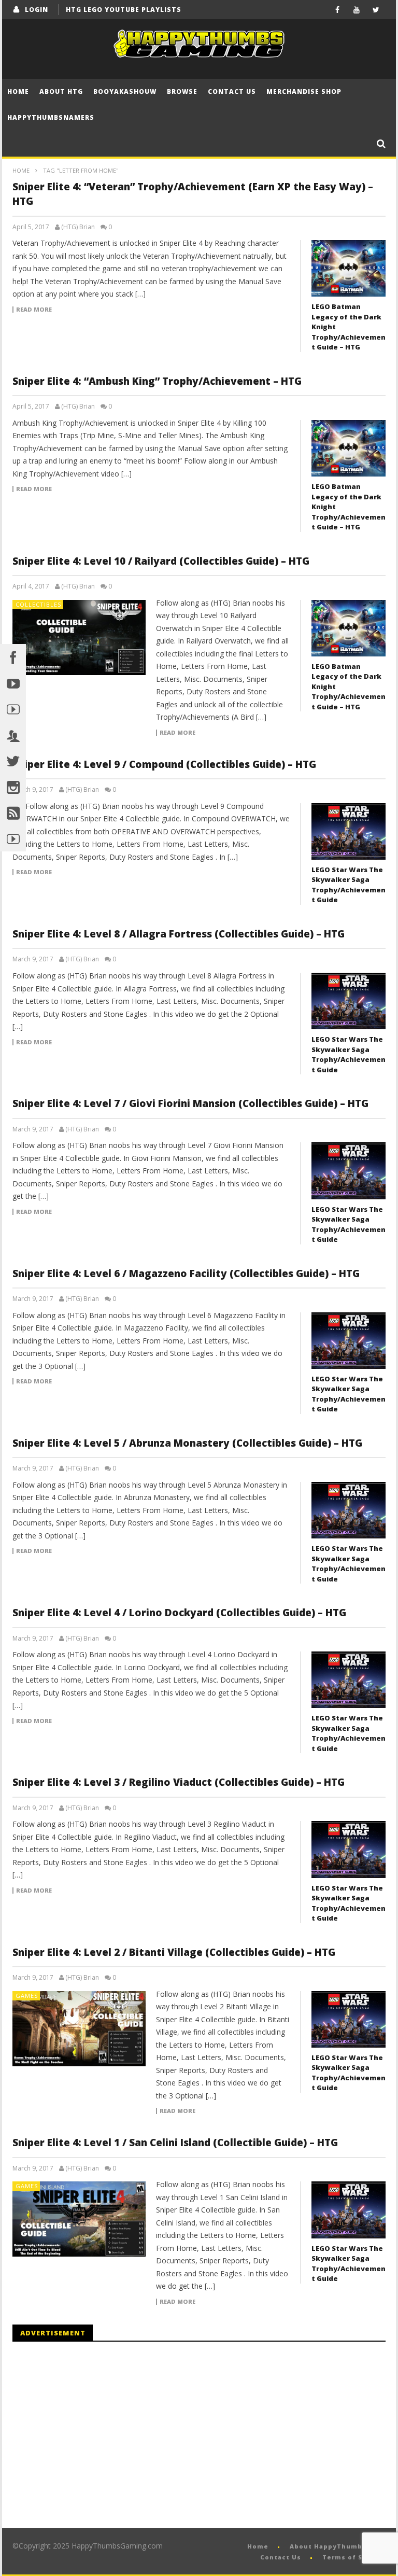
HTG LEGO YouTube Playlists (124, 10)
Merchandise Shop (304, 92)
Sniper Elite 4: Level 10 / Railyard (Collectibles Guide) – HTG (161, 561)
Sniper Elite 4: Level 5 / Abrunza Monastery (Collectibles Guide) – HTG (187, 1443)
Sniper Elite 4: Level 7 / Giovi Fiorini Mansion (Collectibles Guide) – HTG (190, 1103)
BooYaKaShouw (125, 92)
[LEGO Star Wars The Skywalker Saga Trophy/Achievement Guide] (349, 831)
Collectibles (38, 604)
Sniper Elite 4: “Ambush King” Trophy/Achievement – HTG (157, 381)
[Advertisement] (99, 2435)
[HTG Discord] (13, 735)
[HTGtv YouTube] (13, 709)
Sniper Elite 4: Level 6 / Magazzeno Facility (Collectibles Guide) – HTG (186, 1273)
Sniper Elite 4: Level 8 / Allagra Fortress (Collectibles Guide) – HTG (179, 934)
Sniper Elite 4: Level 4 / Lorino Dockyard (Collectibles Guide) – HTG (179, 1613)
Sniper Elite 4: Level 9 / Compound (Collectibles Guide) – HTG (164, 764)
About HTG (61, 92)
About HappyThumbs (328, 2546)
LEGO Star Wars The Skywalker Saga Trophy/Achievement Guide (349, 885)
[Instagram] (13, 787)
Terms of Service (354, 2557)
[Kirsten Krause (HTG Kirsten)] (13, 838)
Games (27, 1996)
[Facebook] (338, 10)
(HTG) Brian (78, 227)
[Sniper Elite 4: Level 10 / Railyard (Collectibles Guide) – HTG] (79, 638)
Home (18, 92)
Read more (34, 310)
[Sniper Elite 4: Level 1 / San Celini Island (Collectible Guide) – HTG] (79, 2219)
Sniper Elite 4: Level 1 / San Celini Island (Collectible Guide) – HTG (175, 2143)
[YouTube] (357, 10)
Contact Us (232, 92)
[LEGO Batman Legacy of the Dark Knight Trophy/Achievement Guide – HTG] (349, 268)
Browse (182, 92)
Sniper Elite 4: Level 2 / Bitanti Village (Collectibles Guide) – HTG (174, 1952)
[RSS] (13, 813)
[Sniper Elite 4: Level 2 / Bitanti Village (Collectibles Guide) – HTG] (79, 2029)
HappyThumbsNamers (51, 117)
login (37, 10)
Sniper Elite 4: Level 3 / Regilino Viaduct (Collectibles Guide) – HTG (179, 1782)
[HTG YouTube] (13, 683)
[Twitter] (376, 10)
